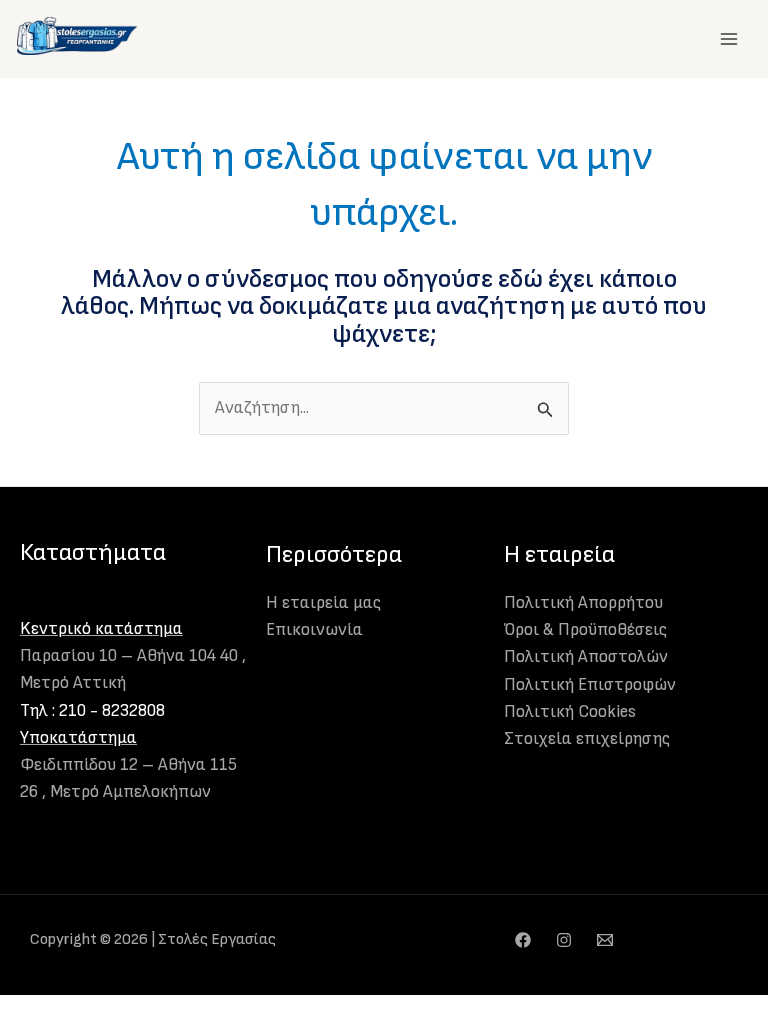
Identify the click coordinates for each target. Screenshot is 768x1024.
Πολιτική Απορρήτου (583, 603)
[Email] (605, 940)
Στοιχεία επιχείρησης (587, 739)
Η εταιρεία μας (323, 603)
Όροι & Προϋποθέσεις (585, 630)
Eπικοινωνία (314, 630)
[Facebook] (523, 940)
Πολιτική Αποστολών (586, 657)
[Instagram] (564, 940)
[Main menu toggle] (729, 39)
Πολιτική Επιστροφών (590, 685)
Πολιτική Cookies (570, 712)
